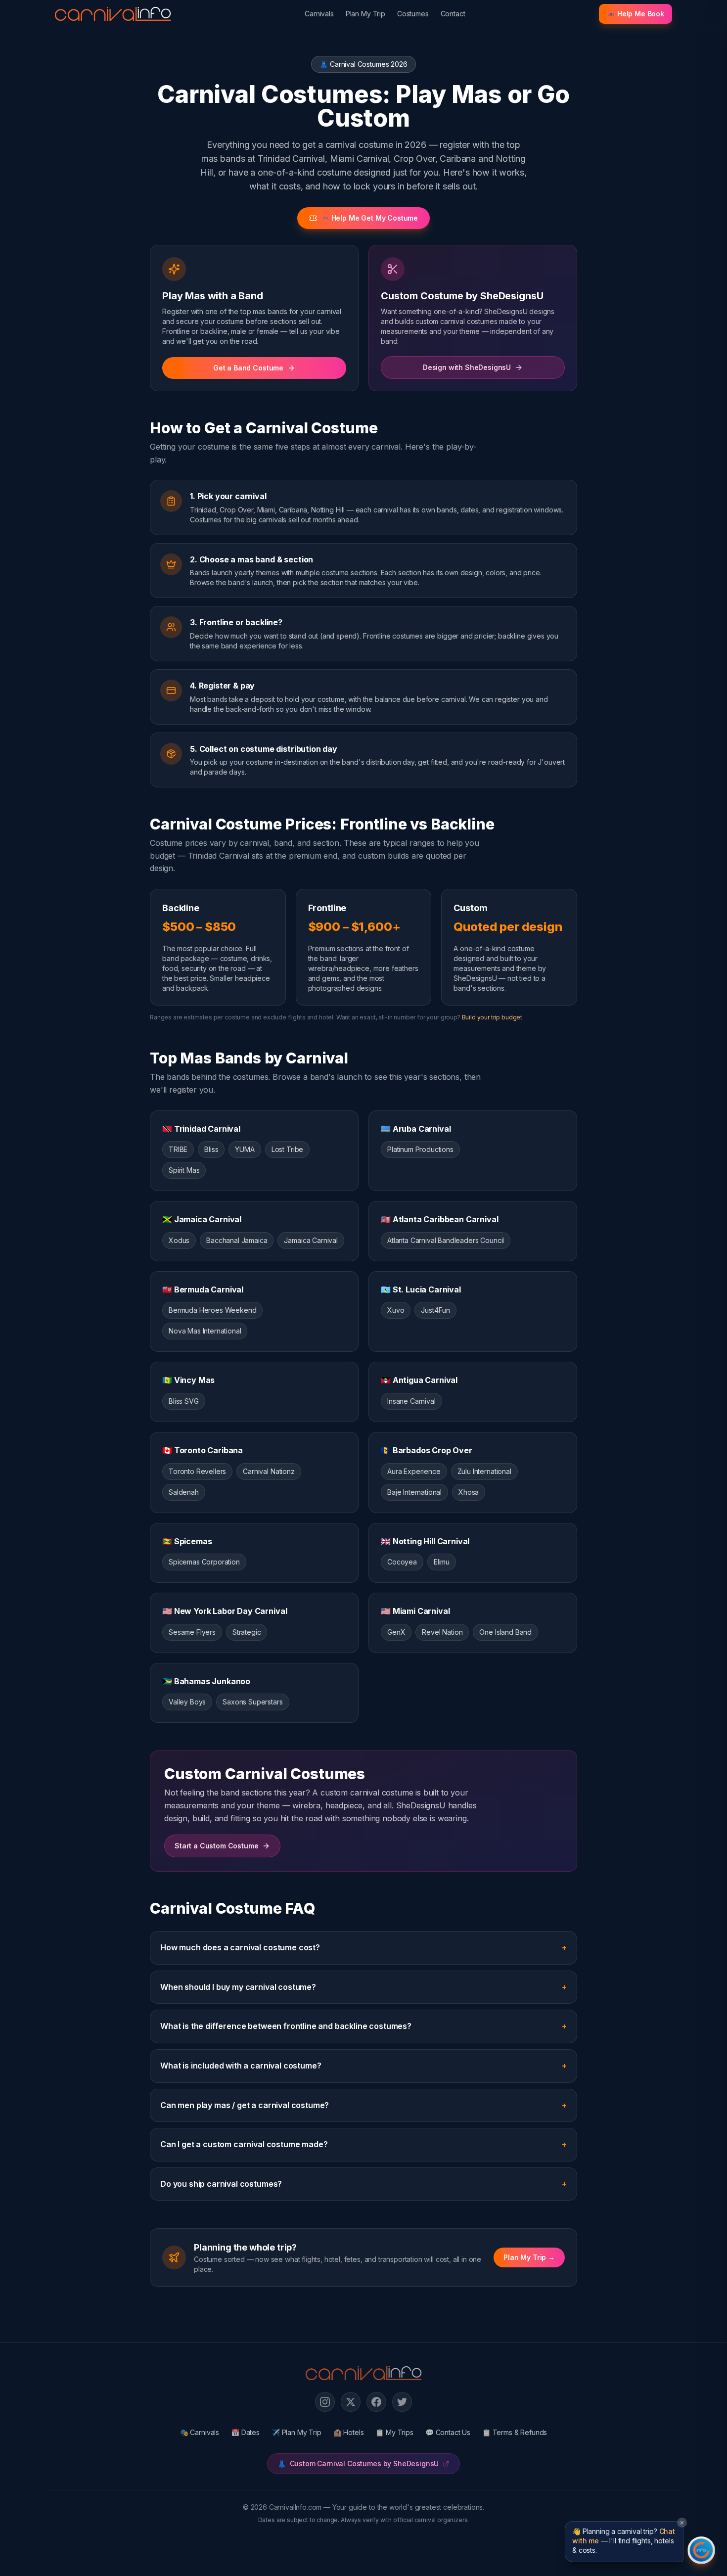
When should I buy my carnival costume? (363, 1987)
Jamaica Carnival (311, 1240)
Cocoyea (402, 1562)
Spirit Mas (184, 1170)
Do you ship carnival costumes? (363, 2184)
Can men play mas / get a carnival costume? (363, 2105)
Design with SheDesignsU (467, 367)
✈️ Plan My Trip (296, 2432)
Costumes (413, 14)
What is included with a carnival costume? (363, 2066)
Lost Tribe (287, 1149)
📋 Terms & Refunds (515, 2432)
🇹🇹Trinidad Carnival (201, 1129)
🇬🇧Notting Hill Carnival (425, 1541)
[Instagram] (325, 2402)
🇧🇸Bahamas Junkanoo (206, 1681)
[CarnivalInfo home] (113, 14)
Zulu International (484, 1471)
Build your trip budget (492, 1017)
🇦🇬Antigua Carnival (419, 1380)
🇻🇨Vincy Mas (188, 1380)
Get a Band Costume (248, 368)
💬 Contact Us (448, 2432)
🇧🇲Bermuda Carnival (203, 1289)
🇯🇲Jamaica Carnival (202, 1219)
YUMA (245, 1149)
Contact (453, 14)
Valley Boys (187, 1702)
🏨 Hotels (349, 2432)
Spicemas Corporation (204, 1562)
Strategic (247, 1632)
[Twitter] (402, 2402)
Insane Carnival (411, 1401)
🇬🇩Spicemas (187, 1541)
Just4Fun (435, 1310)
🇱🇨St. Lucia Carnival (421, 1289)
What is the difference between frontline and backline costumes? (363, 2026)
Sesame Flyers (192, 1632)
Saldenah (184, 1492)
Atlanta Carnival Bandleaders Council (446, 1240)
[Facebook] (376, 2402)
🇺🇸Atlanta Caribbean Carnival (440, 1219)
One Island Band (505, 1632)
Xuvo (396, 1310)
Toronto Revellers (197, 1471)
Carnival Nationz (269, 1471)
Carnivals (319, 14)
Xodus (179, 1240)
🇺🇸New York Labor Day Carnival (225, 1611)
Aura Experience (414, 1471)
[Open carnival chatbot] (701, 2550)
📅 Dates (245, 2432)
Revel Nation (442, 1632)
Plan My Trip (365, 14)
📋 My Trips (394, 2432)
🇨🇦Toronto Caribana (203, 1450)
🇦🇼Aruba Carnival (416, 1129)
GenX (396, 1632)
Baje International (414, 1492)
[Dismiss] (682, 2523)
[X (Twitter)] (351, 2402)
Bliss (211, 1149)
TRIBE (178, 1149)
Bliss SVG (184, 1401)
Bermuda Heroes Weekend (212, 1310)
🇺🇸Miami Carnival (415, 1611)
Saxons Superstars (252, 1702)
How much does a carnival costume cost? (363, 1947)
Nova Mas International (205, 1331)
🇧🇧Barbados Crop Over (427, 1450)
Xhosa (469, 1492)
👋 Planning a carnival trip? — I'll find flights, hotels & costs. (624, 2541)
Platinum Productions (420, 1149)
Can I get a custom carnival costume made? (363, 2144)
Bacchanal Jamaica (237, 1240)
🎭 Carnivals (200, 2432)
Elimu (442, 1562)
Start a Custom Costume (216, 1846)
